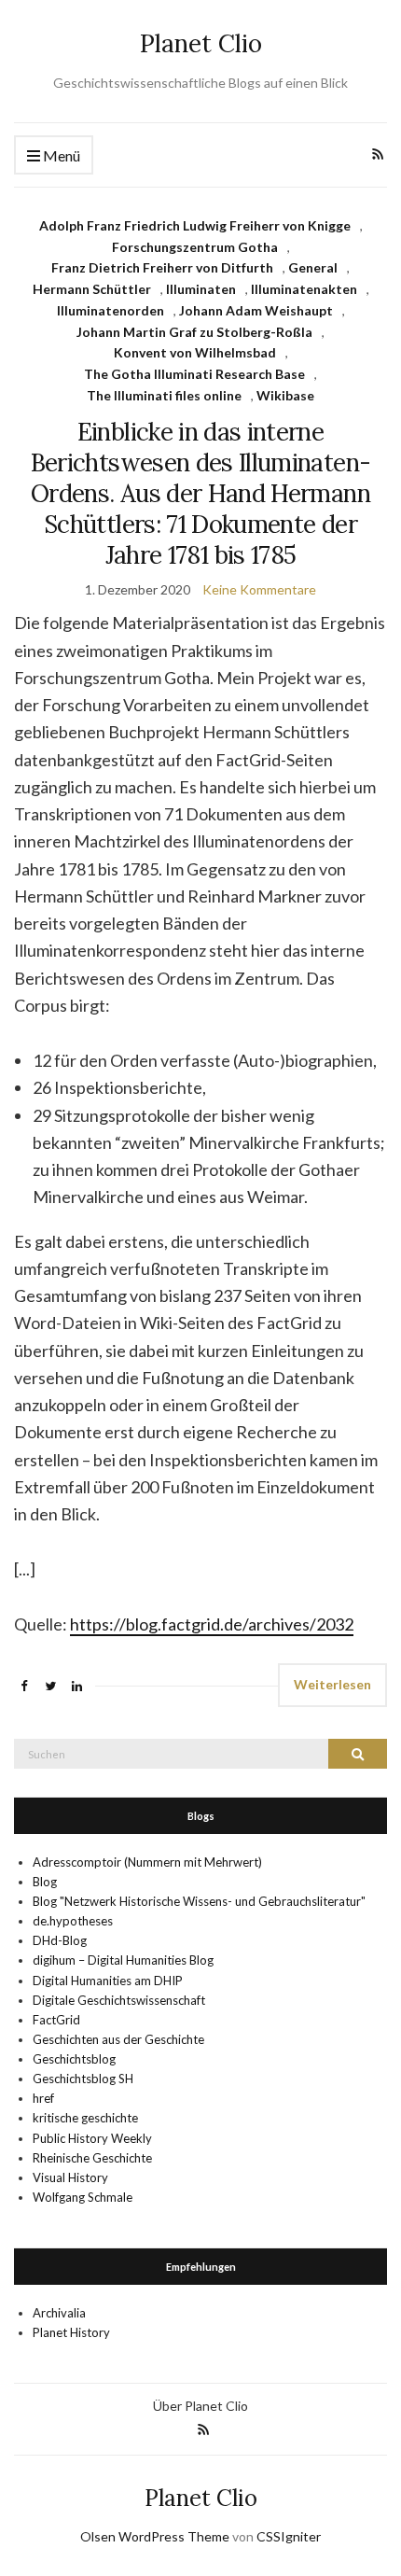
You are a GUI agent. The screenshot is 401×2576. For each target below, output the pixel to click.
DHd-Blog (60, 1940)
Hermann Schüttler (92, 289)
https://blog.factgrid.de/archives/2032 (212, 1624)
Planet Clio (201, 43)
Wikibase (285, 395)
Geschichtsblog (74, 2059)
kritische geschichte (85, 2118)
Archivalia (59, 2313)
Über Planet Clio (200, 2406)
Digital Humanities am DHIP (108, 1981)
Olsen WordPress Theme (155, 2536)
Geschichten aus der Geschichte (118, 2039)
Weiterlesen (332, 1684)
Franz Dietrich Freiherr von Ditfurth (162, 267)
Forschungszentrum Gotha (195, 247)
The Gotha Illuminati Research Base (194, 374)
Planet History (71, 2332)
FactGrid (56, 2020)
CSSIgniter (289, 2536)
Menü (60, 155)
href (43, 2098)
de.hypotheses (73, 1921)
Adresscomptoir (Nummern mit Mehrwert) (147, 1862)
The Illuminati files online (164, 395)
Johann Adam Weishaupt (256, 310)
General (313, 267)
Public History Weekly (92, 2138)
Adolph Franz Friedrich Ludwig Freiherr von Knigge (195, 225)
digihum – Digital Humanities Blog (123, 1960)
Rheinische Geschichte (92, 2158)
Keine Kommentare (259, 589)
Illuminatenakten (304, 289)
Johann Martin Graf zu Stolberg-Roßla (194, 332)
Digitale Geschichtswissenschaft (119, 2000)
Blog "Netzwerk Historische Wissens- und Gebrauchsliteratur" (199, 1901)
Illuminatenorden (111, 310)
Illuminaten (201, 289)
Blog (45, 1882)
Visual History (70, 2177)
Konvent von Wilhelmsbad (195, 352)
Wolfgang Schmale (83, 2197)
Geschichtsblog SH (83, 2079)
